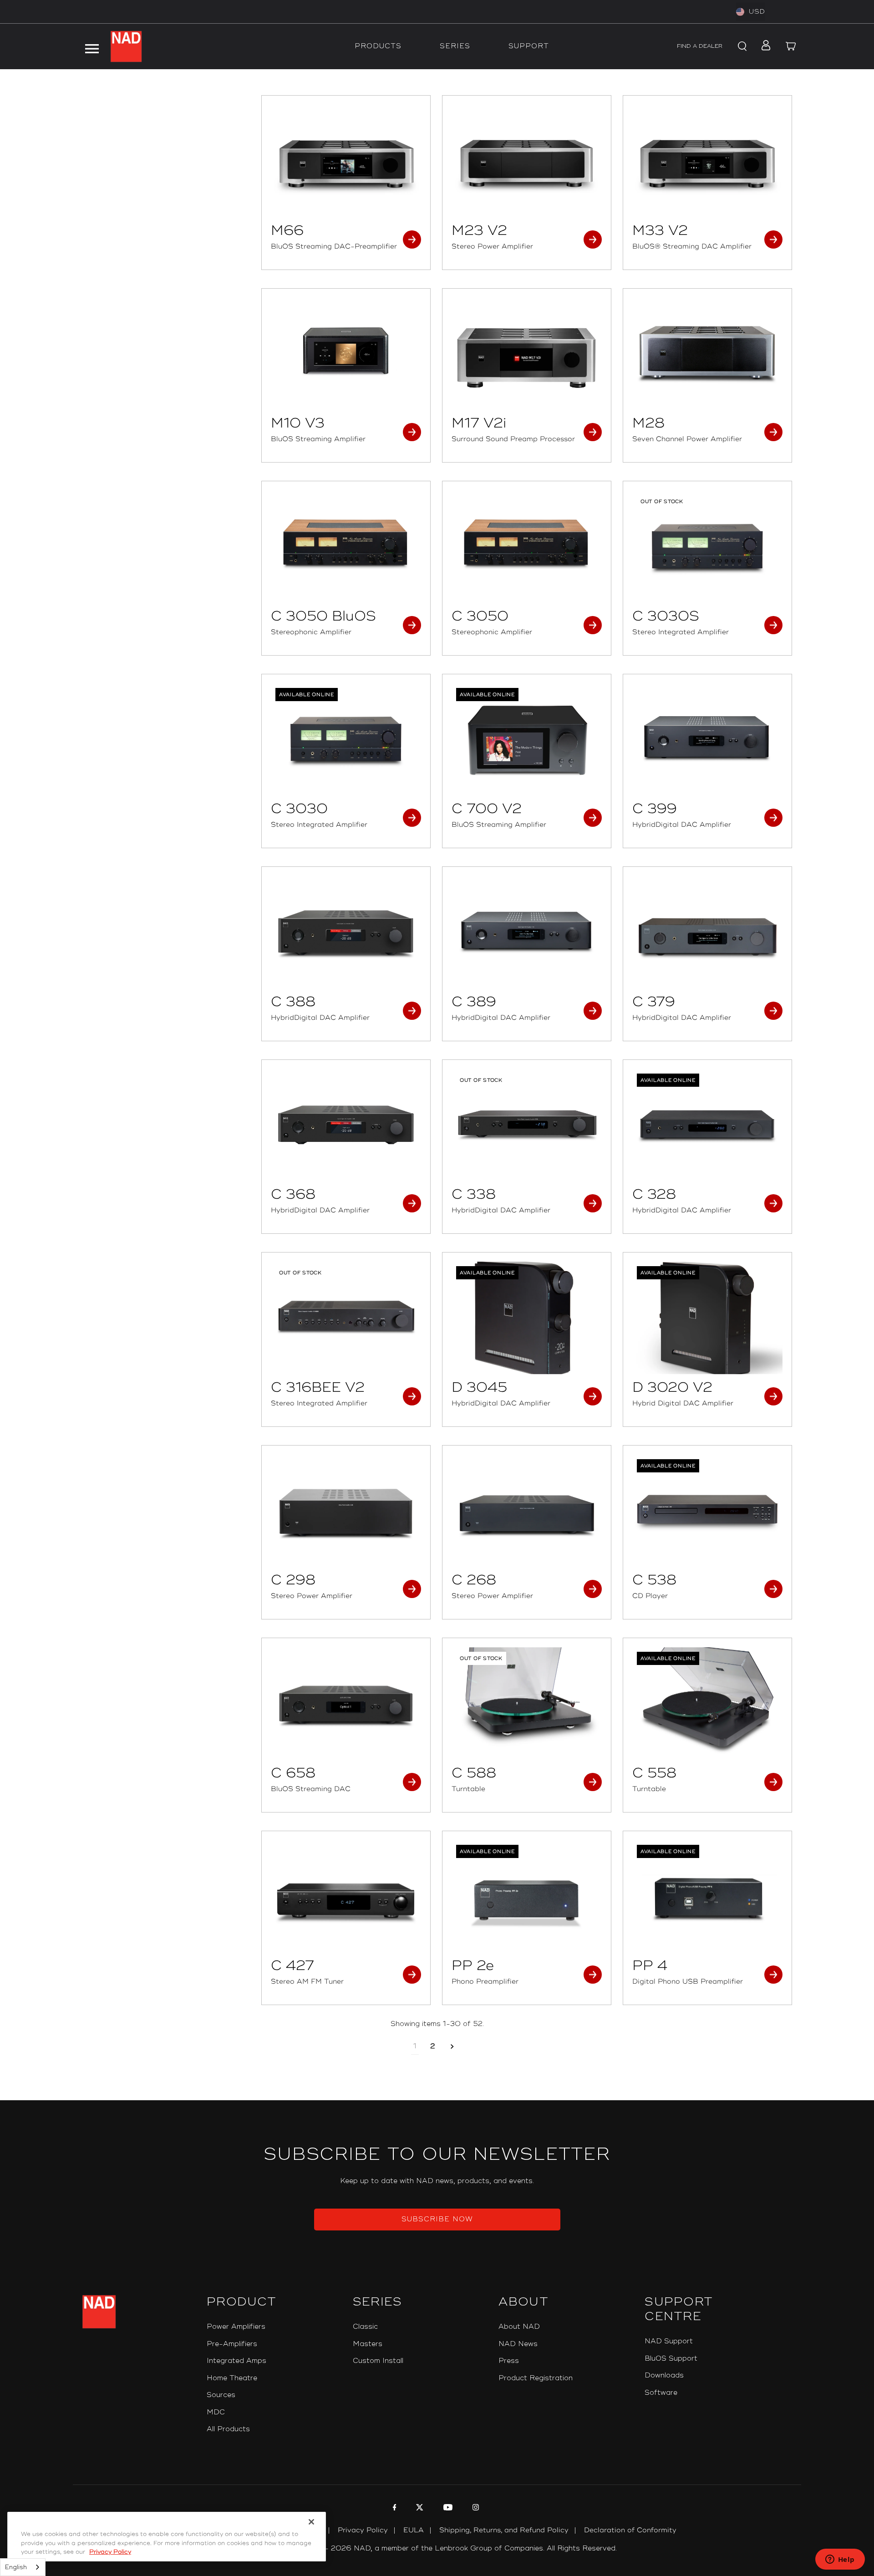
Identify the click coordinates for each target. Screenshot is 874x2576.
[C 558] (707, 1704)
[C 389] (527, 932)
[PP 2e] (527, 1897)
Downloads (664, 2375)
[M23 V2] (527, 161)
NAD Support (669, 2341)
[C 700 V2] (527, 740)
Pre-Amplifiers (232, 2344)
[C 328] (707, 1125)
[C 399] (707, 740)
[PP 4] (707, 1897)
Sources (221, 2395)
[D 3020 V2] (707, 1318)
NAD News (518, 2344)
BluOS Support (671, 2359)
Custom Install (378, 2361)
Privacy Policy (363, 2530)
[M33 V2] (707, 161)
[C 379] (707, 932)
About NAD (519, 2327)
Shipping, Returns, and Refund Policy (504, 2530)
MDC (216, 2412)
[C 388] (346, 932)
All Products (228, 2429)
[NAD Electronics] (126, 46)
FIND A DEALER (700, 46)
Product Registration (536, 2378)
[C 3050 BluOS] (346, 547)
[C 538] (707, 1511)
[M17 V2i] (527, 354)
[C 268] (527, 1511)
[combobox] (23, 2567)
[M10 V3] (346, 354)
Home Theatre (232, 2378)
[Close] (311, 2522)
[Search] (741, 46)
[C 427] (346, 1897)
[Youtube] (447, 2509)
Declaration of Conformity (630, 2530)
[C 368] (346, 1125)
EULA (414, 2530)
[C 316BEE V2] (346, 1318)
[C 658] (346, 1704)
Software (661, 2393)
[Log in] (763, 46)
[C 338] (527, 1125)
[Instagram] (475, 2509)
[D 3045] (527, 1318)
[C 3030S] (707, 547)
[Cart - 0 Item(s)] (791, 46)
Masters (368, 2344)
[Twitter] (419, 2509)
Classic (365, 2327)
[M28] (707, 354)
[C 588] (527, 1704)
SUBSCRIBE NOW (437, 2219)
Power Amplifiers (236, 2327)
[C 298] (346, 1511)
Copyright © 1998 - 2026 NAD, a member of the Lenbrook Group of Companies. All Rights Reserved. (437, 2548)
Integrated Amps (236, 2361)
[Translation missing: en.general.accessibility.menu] (91, 46)
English (16, 2567)
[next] (452, 2047)
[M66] (346, 161)
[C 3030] (346, 740)
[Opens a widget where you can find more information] (840, 2560)
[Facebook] (394, 2509)
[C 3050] (527, 547)
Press (509, 2361)
